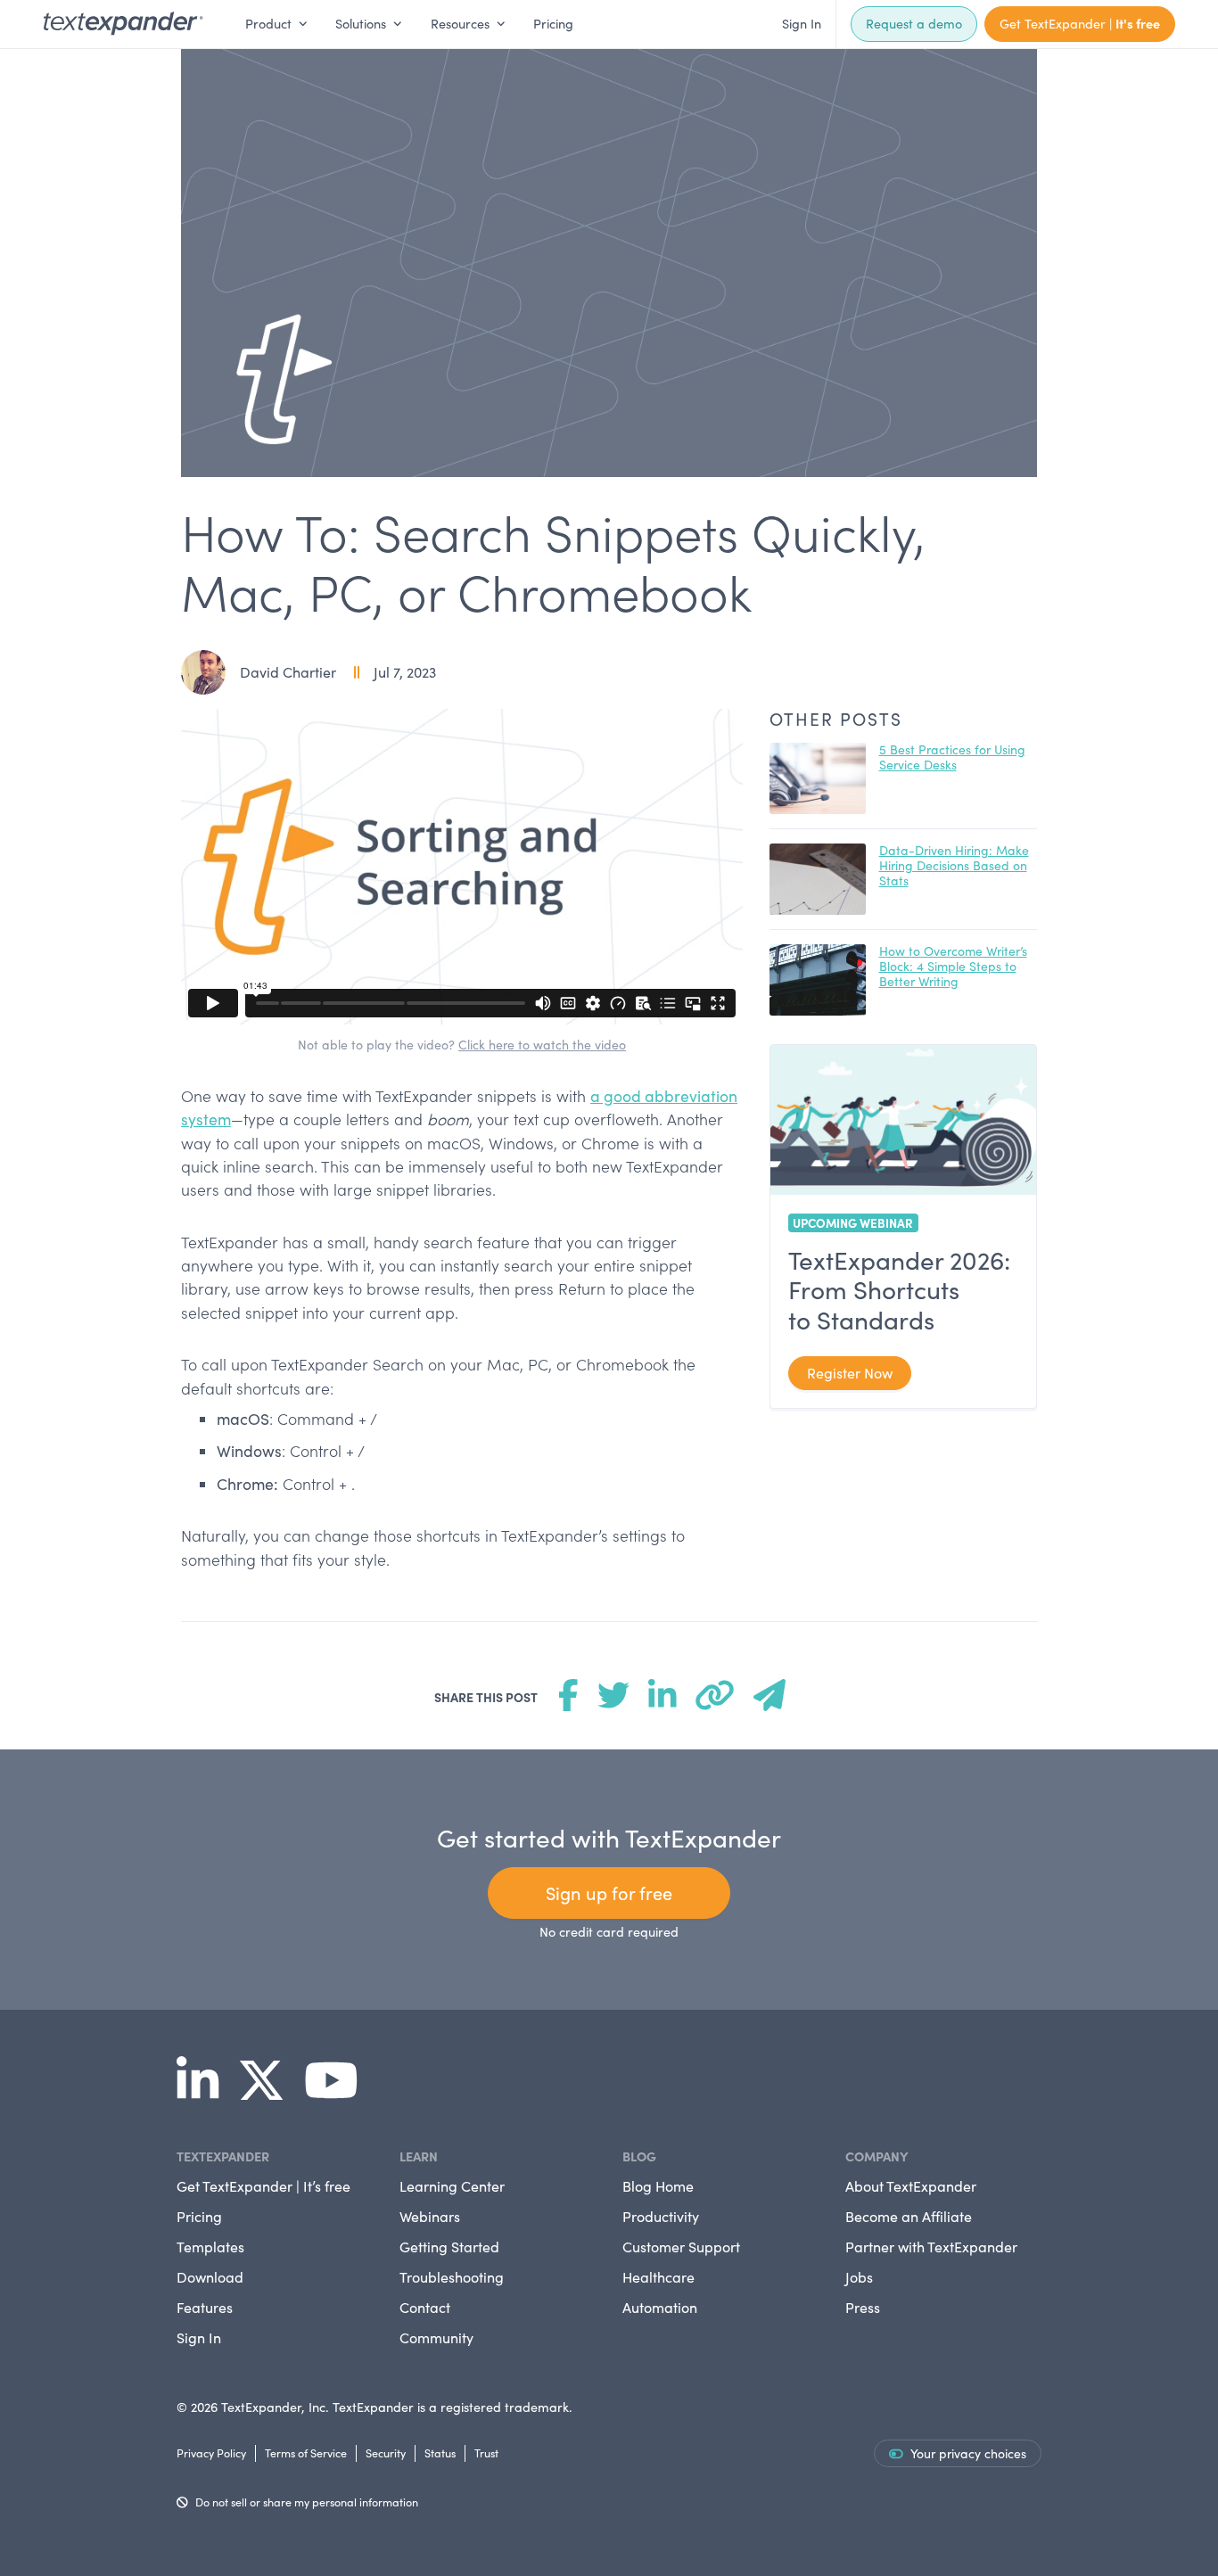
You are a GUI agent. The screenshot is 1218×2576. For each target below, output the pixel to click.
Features (205, 2307)
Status (440, 2453)
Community (436, 2337)
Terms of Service (306, 2453)
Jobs (859, 2277)
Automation (660, 2307)
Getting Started (449, 2247)
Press (863, 2307)
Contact (425, 2307)
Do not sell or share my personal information (307, 2502)
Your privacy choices (968, 2453)
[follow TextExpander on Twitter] (268, 2092)
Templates (210, 2247)
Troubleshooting (452, 2277)
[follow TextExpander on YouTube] (338, 2092)
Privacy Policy (211, 2453)
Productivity (661, 2216)
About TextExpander (911, 2186)
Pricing (553, 23)
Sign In (802, 23)
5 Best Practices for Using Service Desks (952, 757)
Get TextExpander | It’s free (263, 2186)
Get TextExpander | (1080, 23)
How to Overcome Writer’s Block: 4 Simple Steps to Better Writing (953, 966)
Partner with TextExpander (931, 2247)
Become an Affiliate (909, 2216)
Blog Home (658, 2186)
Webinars (430, 2216)
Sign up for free (609, 1893)
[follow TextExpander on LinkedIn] (205, 2092)
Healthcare (658, 2277)
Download (210, 2277)
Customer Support (681, 2247)
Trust (486, 2453)
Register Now (850, 1373)
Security (386, 2453)
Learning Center (452, 2186)
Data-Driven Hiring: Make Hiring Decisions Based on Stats (954, 865)
